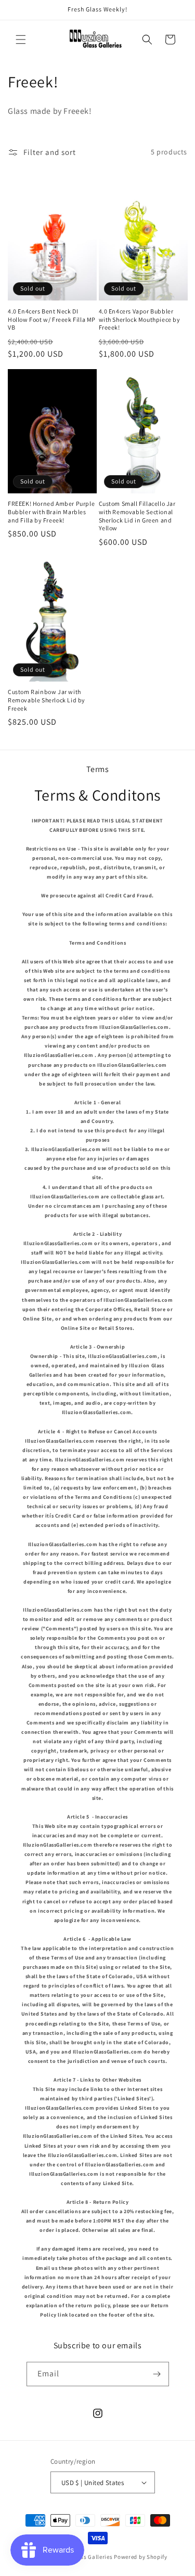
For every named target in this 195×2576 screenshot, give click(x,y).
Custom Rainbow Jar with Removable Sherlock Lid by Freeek (47, 700)
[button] (21, 40)
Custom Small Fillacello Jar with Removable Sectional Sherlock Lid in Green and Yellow (137, 516)
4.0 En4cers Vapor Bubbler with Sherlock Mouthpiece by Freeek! (140, 319)
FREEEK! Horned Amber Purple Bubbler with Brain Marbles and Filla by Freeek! (51, 512)
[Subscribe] (157, 2374)
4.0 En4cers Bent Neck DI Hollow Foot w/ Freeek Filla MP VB (52, 319)
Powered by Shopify (141, 2557)
